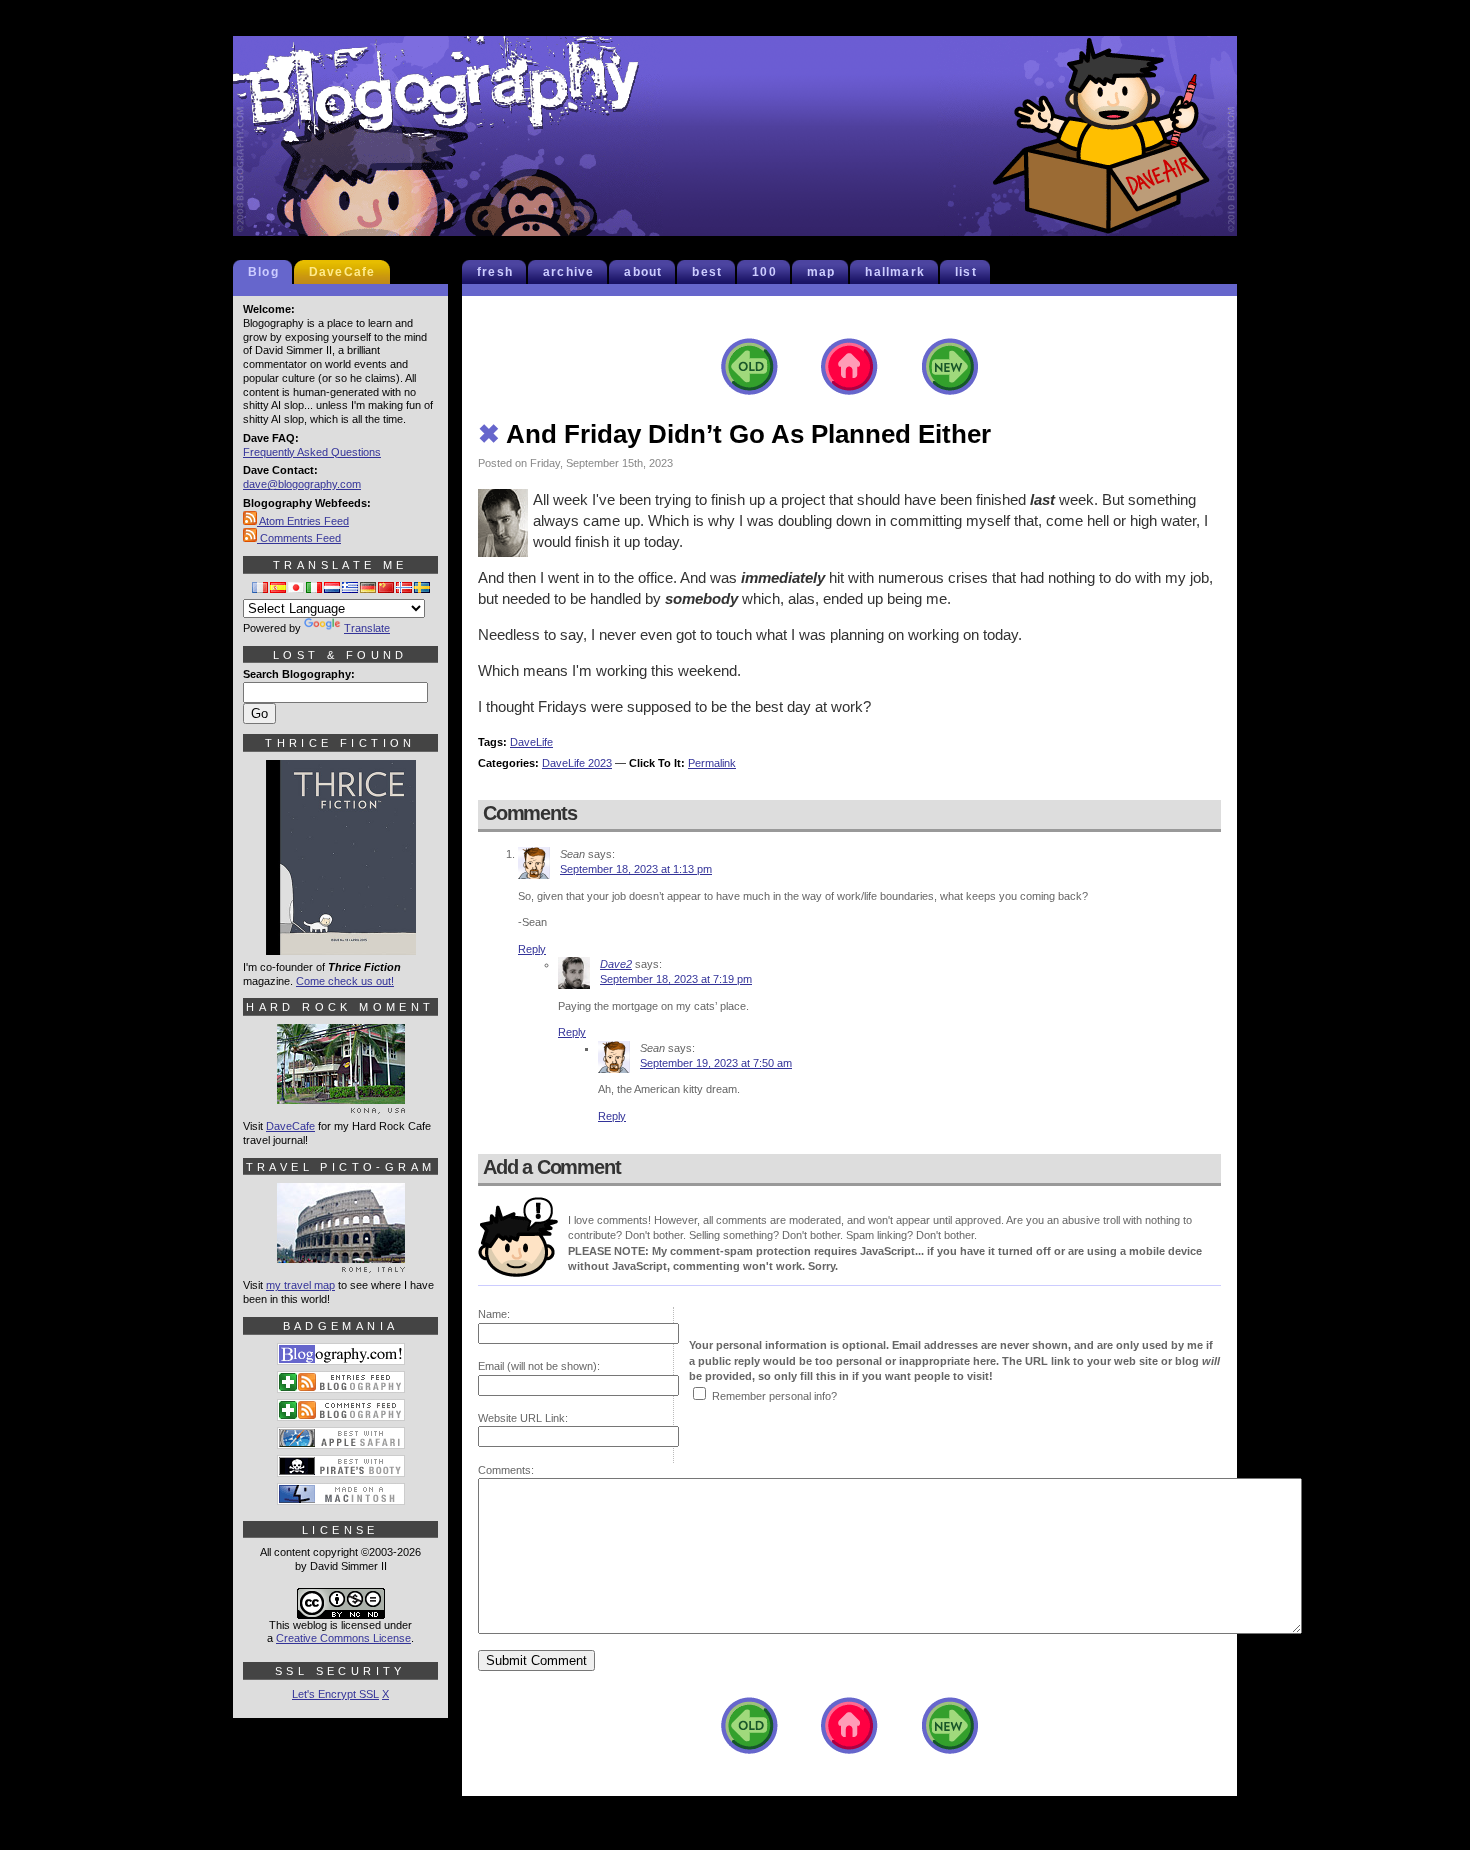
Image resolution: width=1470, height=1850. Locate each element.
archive (568, 272)
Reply (532, 949)
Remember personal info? (774, 1396)
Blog (263, 272)
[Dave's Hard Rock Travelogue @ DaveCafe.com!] (341, 1105)
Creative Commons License (343, 1638)
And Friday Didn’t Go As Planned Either (734, 434)
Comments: (506, 1470)
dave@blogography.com (302, 484)
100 (764, 272)
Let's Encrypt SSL (335, 1694)
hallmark (895, 272)
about (643, 272)
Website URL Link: (523, 1418)
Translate (367, 628)
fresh (495, 272)
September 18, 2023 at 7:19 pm (676, 979)
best (707, 272)
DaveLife (531, 742)
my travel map (300, 1285)
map (821, 272)
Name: (494, 1314)
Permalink (712, 763)
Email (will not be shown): (539, 1366)
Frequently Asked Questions (312, 452)
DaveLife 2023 (577, 763)
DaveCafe (342, 272)
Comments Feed (299, 538)
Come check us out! (345, 981)
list (966, 272)
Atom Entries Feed (303, 521)
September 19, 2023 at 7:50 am (716, 1063)
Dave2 (616, 964)
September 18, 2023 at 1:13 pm (636, 869)
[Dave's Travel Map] (341, 1264)
